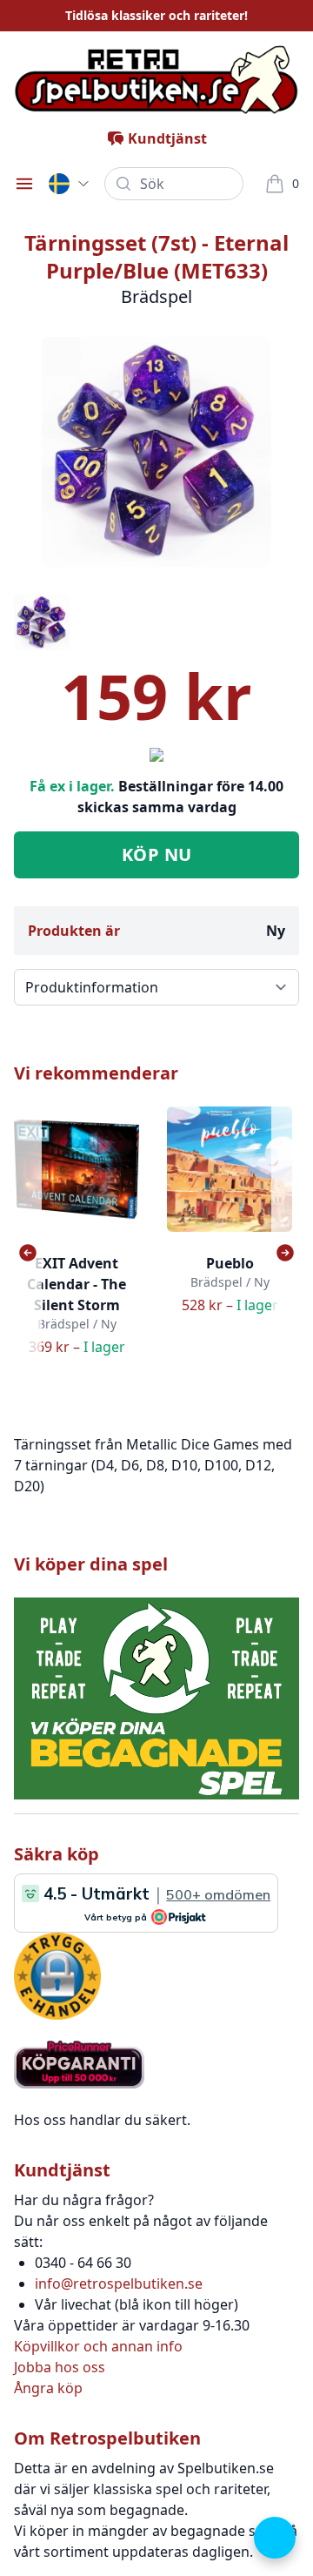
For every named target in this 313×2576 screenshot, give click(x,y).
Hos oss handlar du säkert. (102, 2120)
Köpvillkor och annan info (98, 2346)
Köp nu (157, 854)
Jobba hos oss (60, 2367)
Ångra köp (48, 2388)
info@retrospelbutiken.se (119, 2283)
